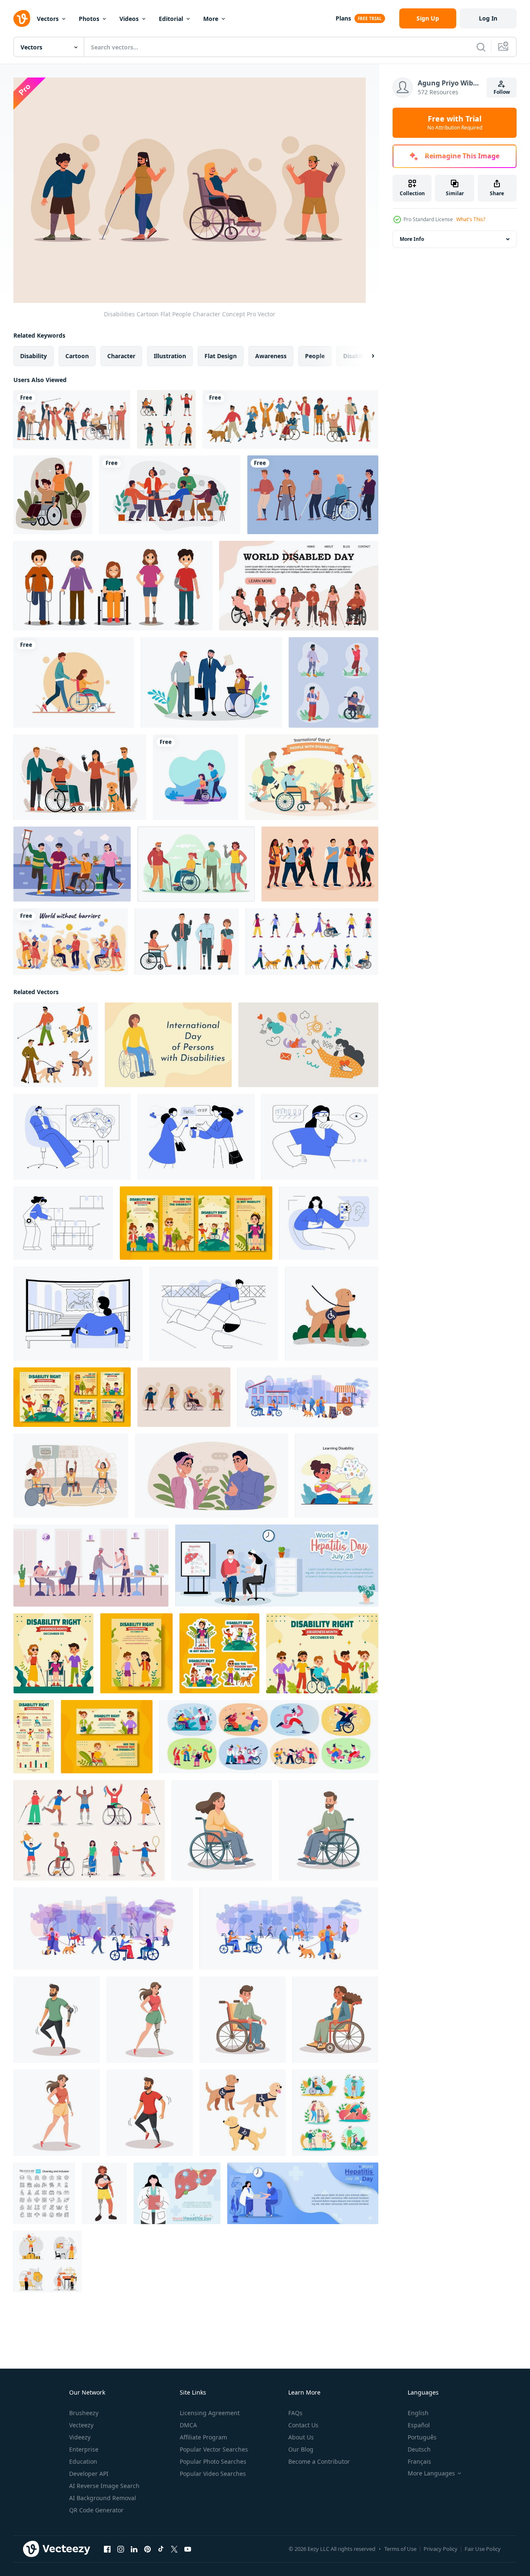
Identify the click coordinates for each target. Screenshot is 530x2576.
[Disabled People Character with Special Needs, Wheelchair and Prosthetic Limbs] (80, 777)
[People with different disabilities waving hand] (290, 419)
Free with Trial (455, 123)
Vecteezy (81, 2425)
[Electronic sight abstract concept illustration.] (320, 1137)
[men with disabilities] (313, 495)
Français (419, 2461)
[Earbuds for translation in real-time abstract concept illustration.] (196, 1137)
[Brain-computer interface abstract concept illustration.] (72, 1137)
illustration (170, 356)
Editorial (171, 19)
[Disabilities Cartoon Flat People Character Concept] (184, 1397)
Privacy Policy (441, 2549)
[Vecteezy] (22, 18)
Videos (129, 19)
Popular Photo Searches (213, 2461)
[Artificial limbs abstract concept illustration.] (214, 1314)
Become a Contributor (319, 2461)
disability (34, 356)
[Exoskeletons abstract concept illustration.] (63, 1223)
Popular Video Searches (213, 2474)
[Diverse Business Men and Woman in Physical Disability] (187, 942)
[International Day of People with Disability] (312, 777)
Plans (343, 18)
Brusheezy (84, 2413)
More (211, 19)
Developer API (89, 2474)
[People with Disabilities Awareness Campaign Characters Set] (334, 682)
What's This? (471, 219)
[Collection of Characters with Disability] (166, 419)
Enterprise (84, 2449)
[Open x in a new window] (174, 2549)
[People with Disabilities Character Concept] (113, 586)
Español (419, 2425)
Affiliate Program (203, 2437)
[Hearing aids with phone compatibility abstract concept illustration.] (329, 1223)
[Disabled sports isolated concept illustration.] (71, 1476)
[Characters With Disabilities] (72, 864)
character (121, 356)
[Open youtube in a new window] (188, 2549)
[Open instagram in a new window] (121, 2549)
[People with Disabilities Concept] (53, 495)
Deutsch (419, 2449)
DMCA (188, 2425)
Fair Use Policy (483, 2549)
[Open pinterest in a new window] (147, 2549)
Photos (89, 19)
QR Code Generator (96, 2510)
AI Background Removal (103, 2498)
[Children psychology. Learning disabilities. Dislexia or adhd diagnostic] (337, 1476)
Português (422, 2437)
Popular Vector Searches (214, 2449)
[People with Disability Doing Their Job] (211, 682)
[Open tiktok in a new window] (161, 2549)
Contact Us (303, 2425)
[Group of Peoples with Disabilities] (196, 864)
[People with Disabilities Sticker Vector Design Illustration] (335, 2113)
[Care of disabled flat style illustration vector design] (196, 777)
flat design (221, 356)
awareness (271, 356)
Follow (502, 92)
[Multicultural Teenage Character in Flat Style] (320, 864)
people (315, 356)
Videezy (80, 2437)
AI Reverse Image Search (104, 2486)
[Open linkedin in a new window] (134, 2549)
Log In (488, 18)
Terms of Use (400, 2549)
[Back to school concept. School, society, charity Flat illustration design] (308, 1045)
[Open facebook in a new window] (107, 2549)
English (418, 2413)
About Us (301, 2437)
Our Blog (301, 2449)
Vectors (48, 19)
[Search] (481, 47)
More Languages (431, 2473)
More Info (412, 239)
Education (83, 2461)
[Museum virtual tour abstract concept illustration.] (78, 1314)
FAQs (295, 2413)
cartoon (77, 356)
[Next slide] (366, 356)
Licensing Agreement (210, 2413)
